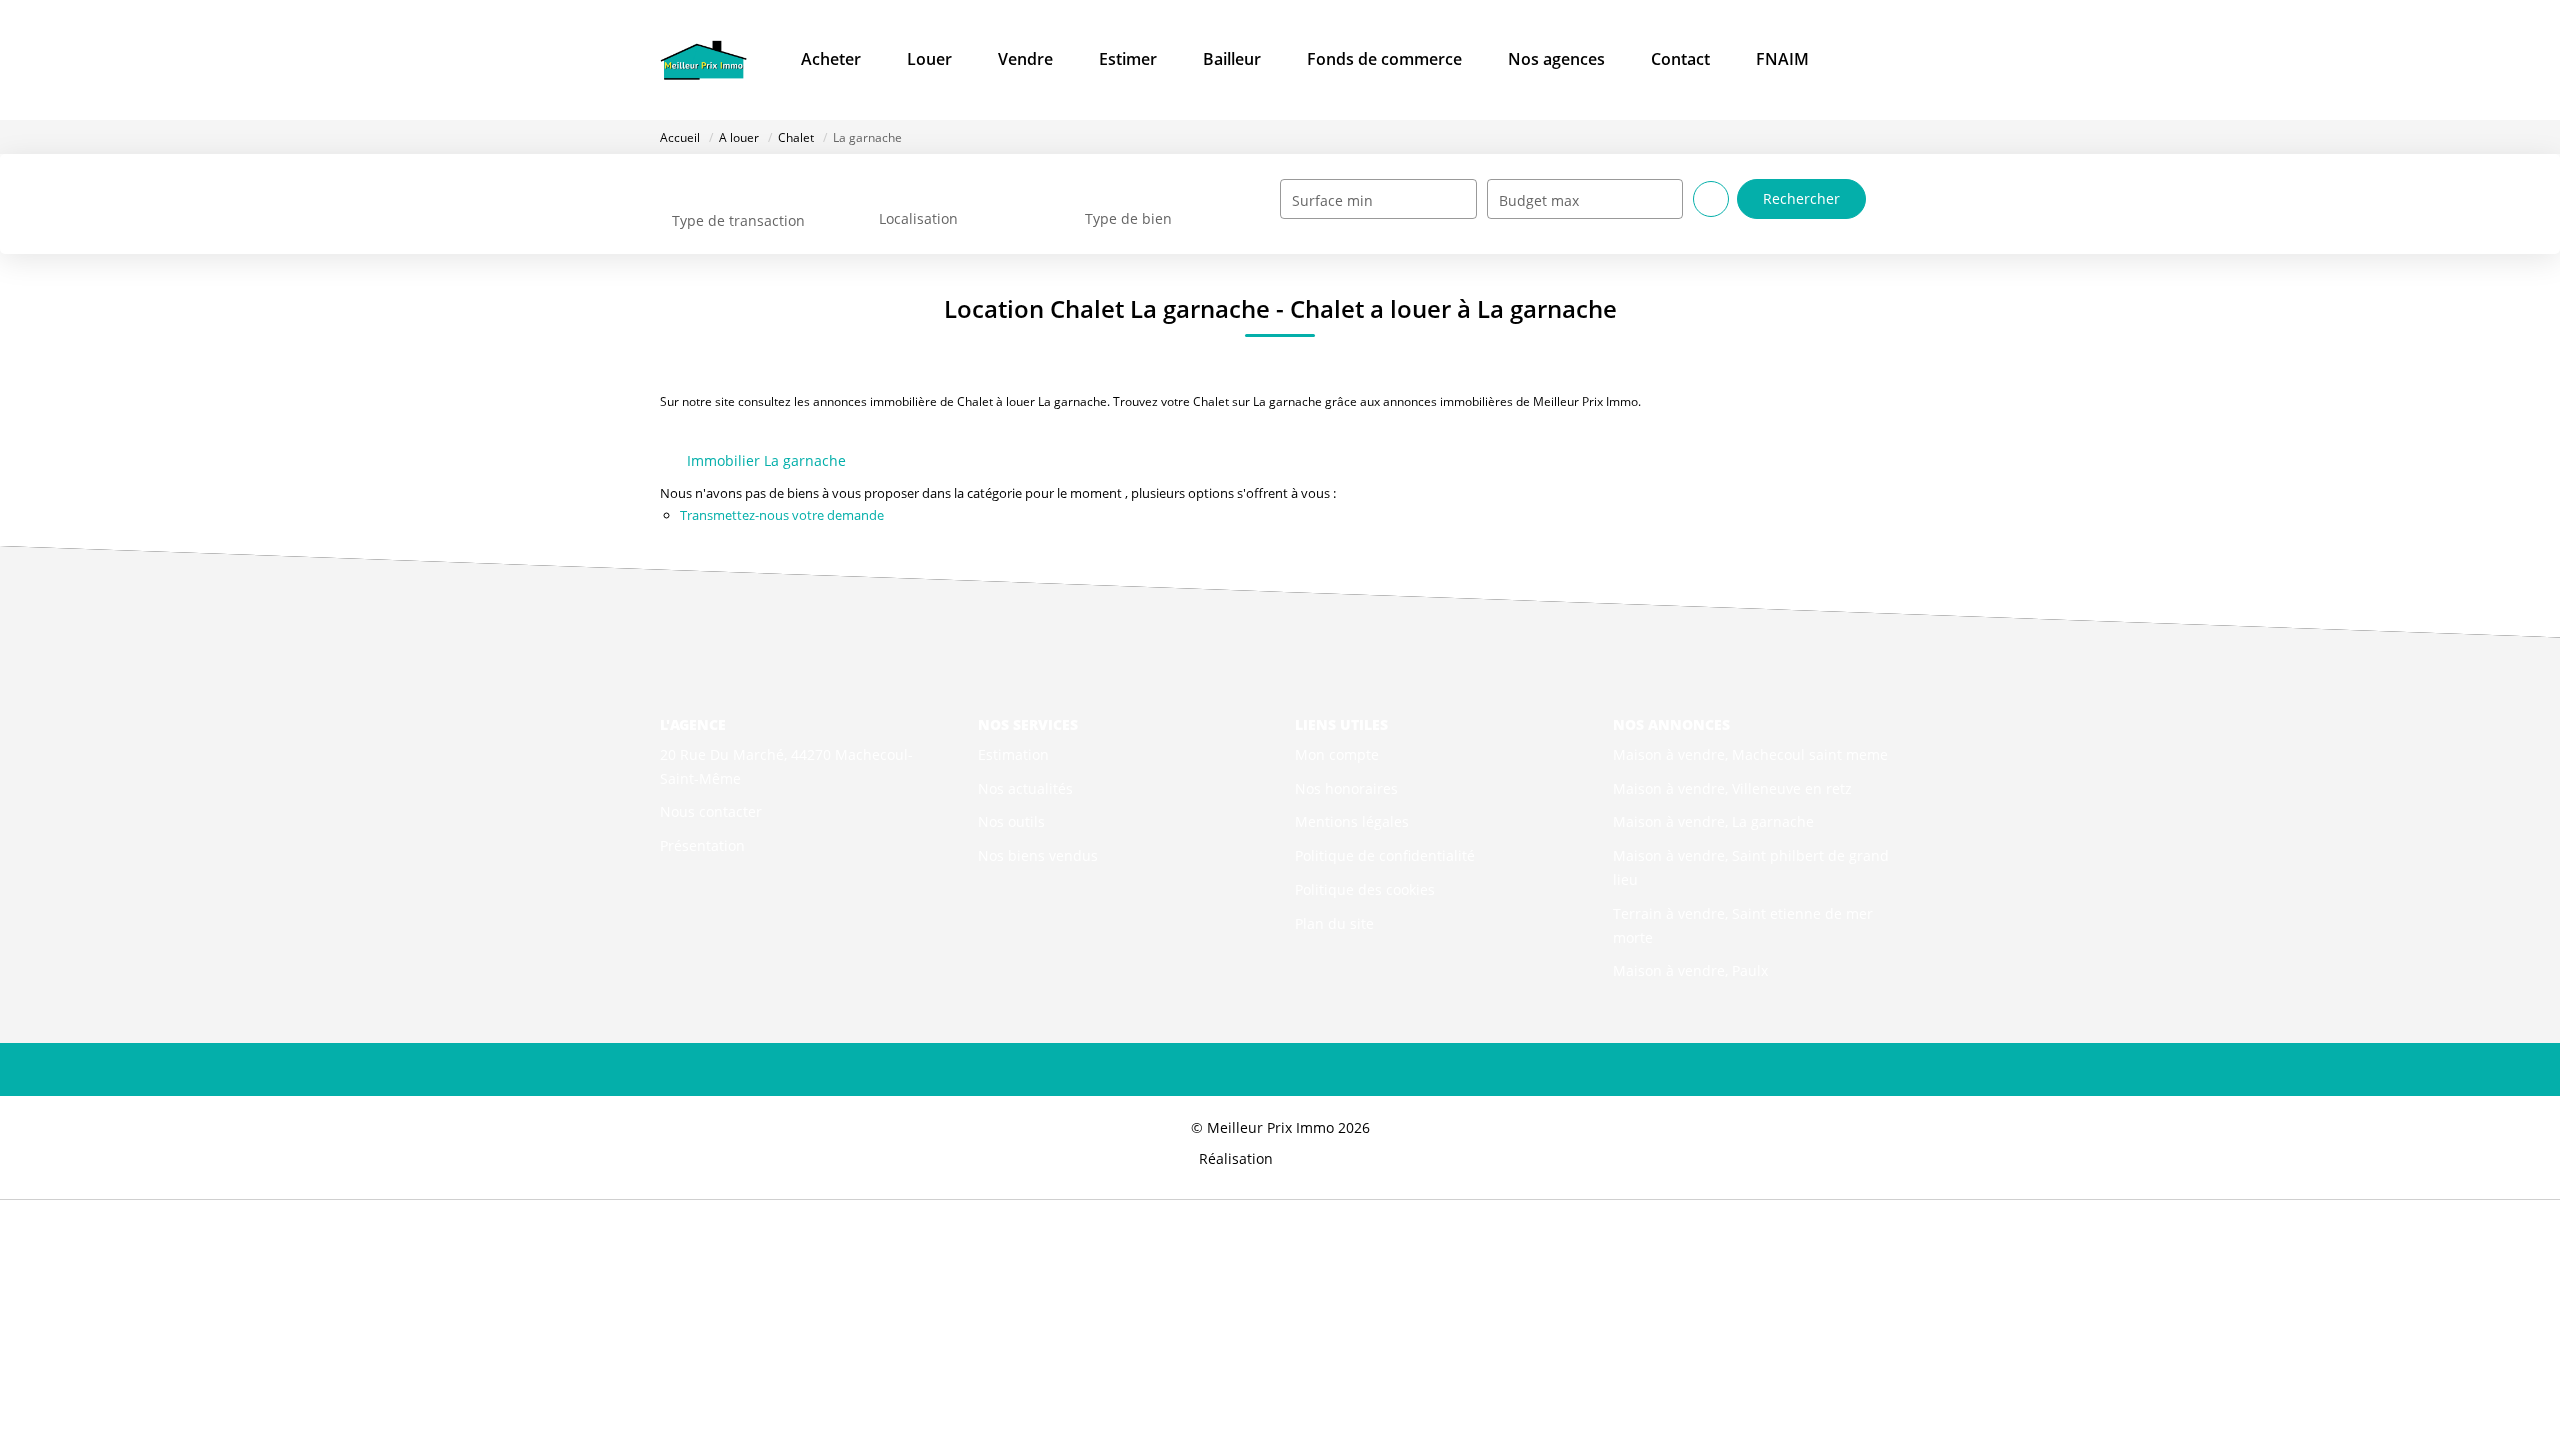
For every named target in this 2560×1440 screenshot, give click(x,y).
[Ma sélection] (1853, 59)
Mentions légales (1352, 821)
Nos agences (1598, 59)
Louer (1071, 59)
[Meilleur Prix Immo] (760, 60)
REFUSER (1215, 1392)
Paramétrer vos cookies (1157, 1348)
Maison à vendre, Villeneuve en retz (1732, 788)
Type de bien (1128, 218)
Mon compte (1337, 754)
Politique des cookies (1365, 889)
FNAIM (1784, 59)
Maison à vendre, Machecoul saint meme (1750, 754)
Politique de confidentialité (1385, 855)
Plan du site (1334, 923)
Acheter (993, 59)
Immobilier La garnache (766, 460)
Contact (1702, 59)
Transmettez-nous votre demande (782, 515)
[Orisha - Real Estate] (1319, 1161)
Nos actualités (1025, 788)
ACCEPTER (1341, 1392)
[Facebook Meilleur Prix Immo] (1201, 1072)
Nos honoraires (1346, 788)
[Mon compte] (1883, 59)
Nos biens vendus (1038, 855)
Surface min (1332, 200)
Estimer (1230, 59)
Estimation (1013, 754)
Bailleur (1314, 59)
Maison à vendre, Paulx (1690, 970)
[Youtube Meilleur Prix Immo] (1343, 1072)
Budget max (1539, 200)
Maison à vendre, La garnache (1713, 821)
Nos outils (1011, 821)
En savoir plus (1022, 1348)
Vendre (1147, 59)
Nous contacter (711, 811)
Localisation (918, 218)
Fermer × (2500, 1225)
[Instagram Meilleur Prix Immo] (1263, 1072)
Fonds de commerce (1446, 59)
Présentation (702, 845)
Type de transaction (738, 220)
